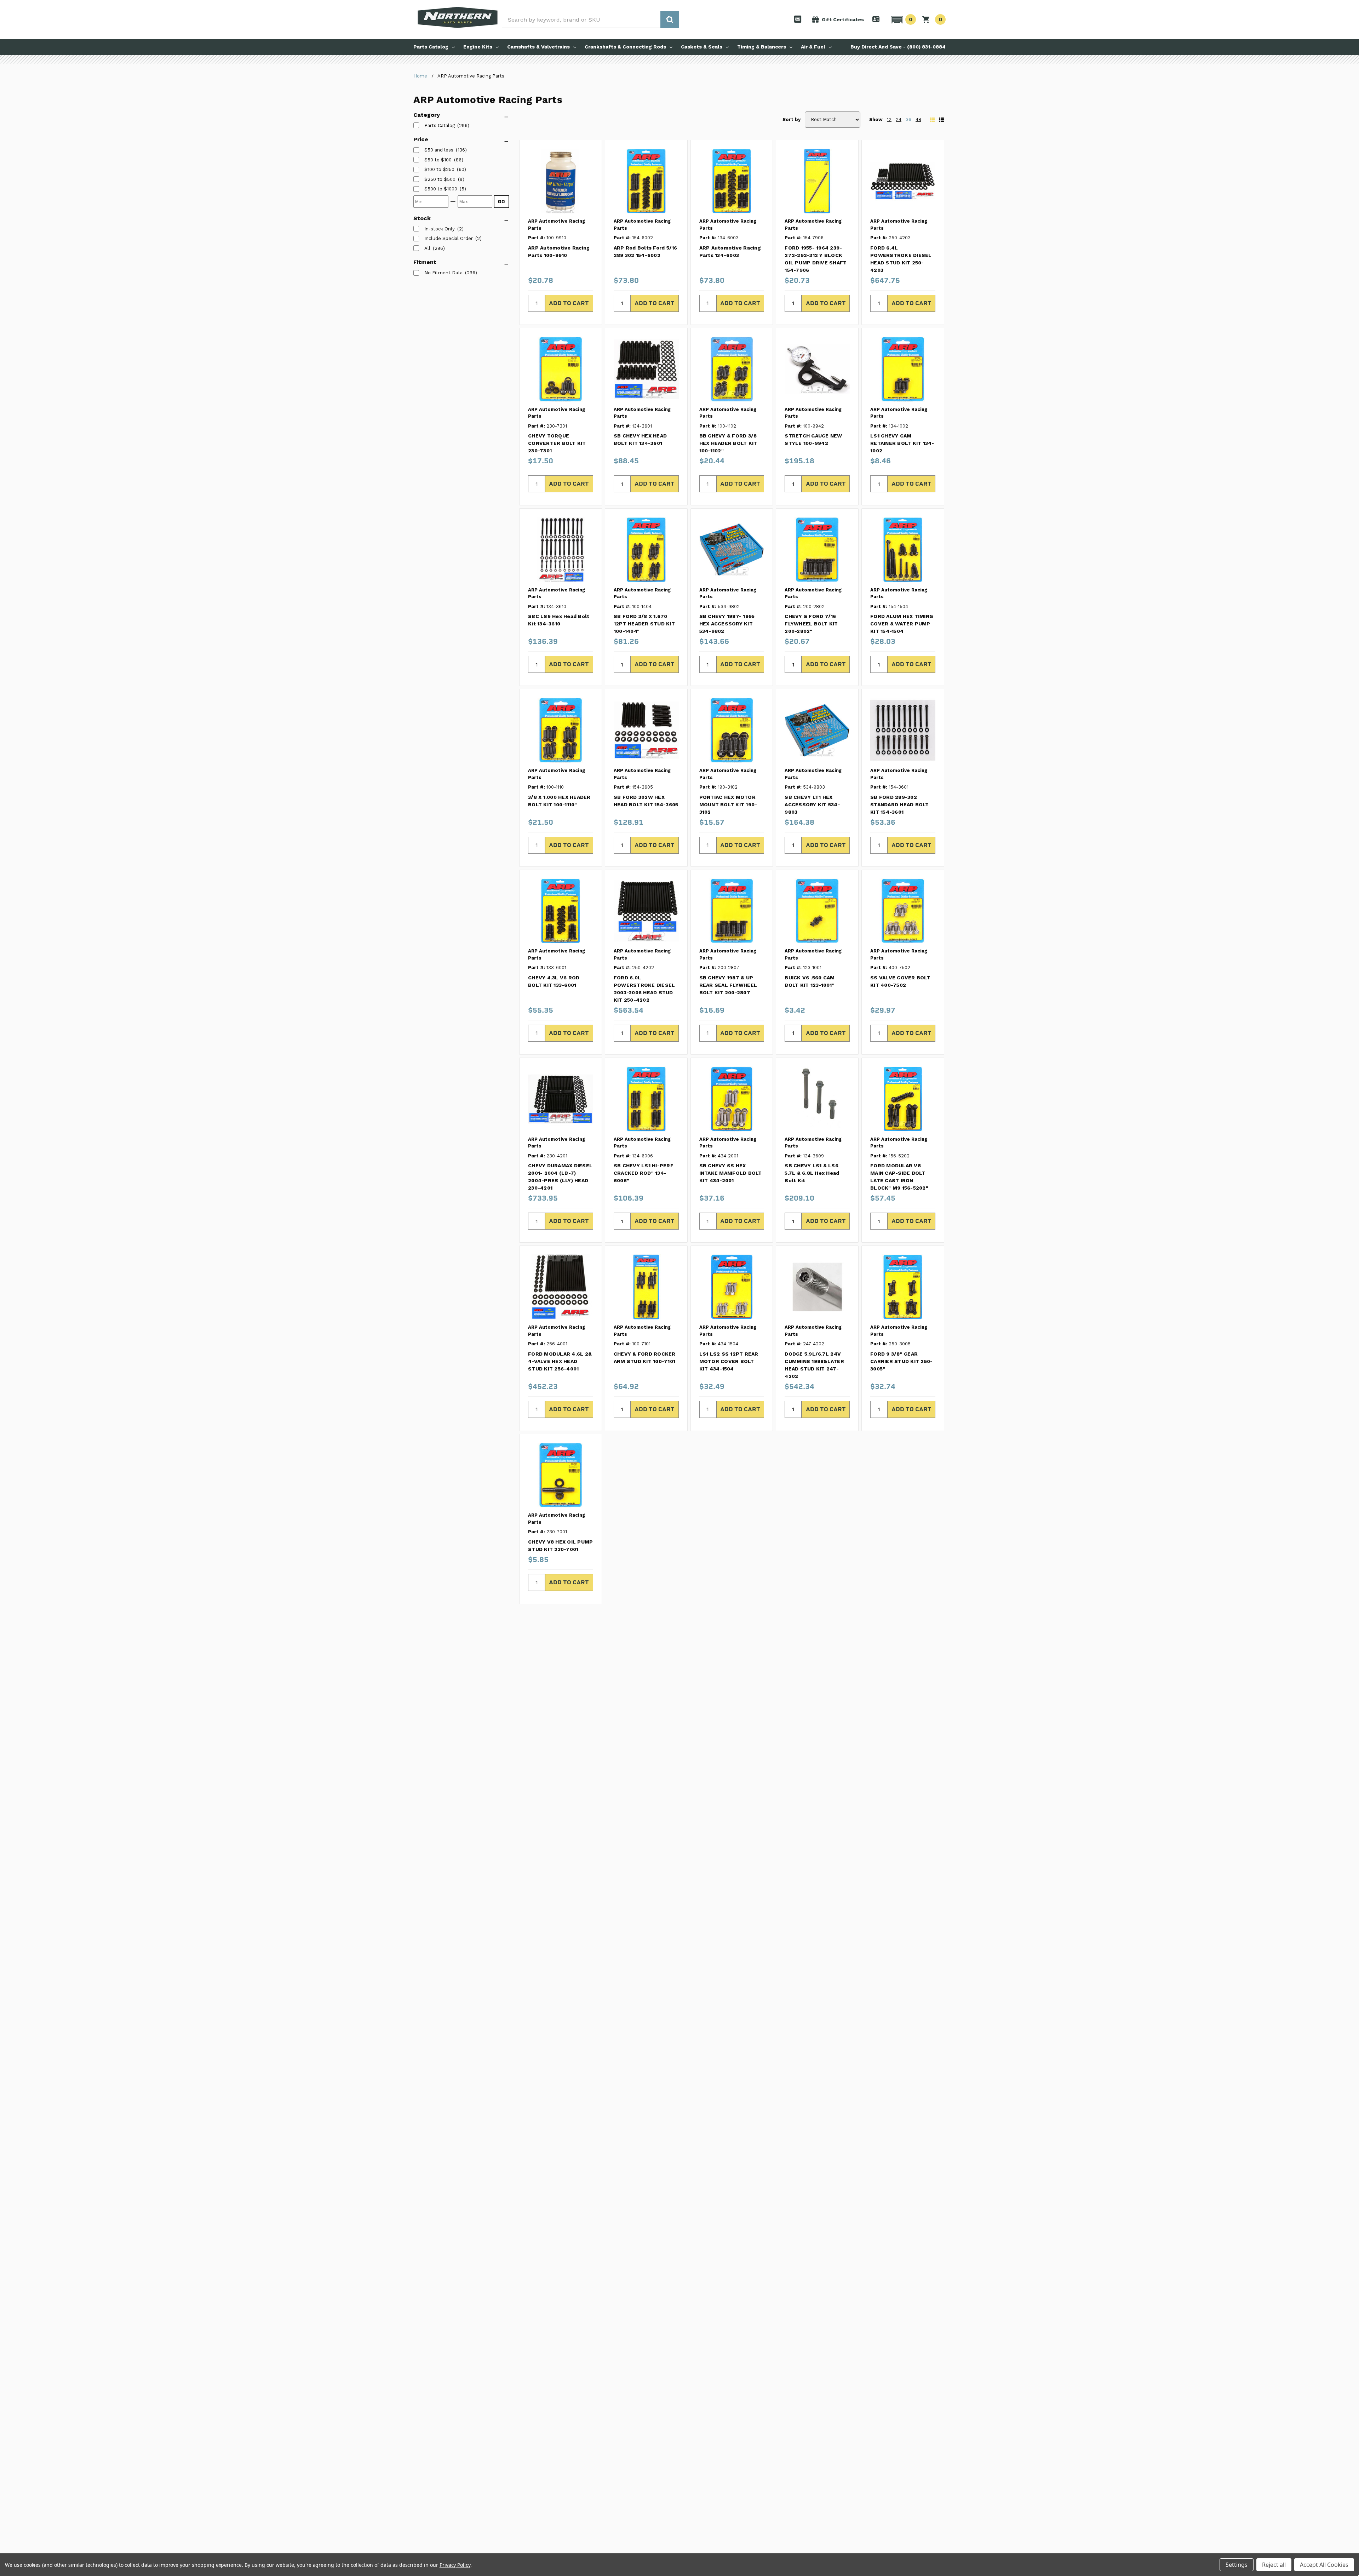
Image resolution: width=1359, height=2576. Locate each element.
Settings (1237, 2565)
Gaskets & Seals (702, 47)
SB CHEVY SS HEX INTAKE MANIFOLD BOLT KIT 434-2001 (731, 1173)
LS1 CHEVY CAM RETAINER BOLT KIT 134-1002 (902, 443)
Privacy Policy (455, 2565)
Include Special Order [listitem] (449, 238)
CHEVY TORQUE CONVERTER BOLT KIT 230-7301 (557, 443)
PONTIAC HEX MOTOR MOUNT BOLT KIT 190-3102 (728, 805)
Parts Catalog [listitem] (440, 125)
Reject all (1274, 2565)
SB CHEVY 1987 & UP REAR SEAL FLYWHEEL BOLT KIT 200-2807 (728, 985)
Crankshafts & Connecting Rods (625, 47)
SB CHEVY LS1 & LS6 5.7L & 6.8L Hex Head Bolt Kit (812, 1173)
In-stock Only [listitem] (440, 229)
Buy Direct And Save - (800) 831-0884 (898, 47)
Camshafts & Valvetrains (538, 47)
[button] (902, 19)
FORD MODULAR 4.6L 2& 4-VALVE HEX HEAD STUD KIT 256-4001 (560, 1361)
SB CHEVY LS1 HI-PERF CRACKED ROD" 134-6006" (644, 1173)
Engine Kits (478, 47)
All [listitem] (427, 248)
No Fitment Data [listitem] (443, 273)
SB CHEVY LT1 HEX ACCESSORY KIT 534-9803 (812, 805)
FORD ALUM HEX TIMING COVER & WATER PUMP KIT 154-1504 (902, 624)
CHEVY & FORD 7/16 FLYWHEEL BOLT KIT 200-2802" (811, 624)
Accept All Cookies (1324, 2565)
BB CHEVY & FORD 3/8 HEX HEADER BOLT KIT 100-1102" (728, 443)
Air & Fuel (813, 47)
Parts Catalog (431, 47)
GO (501, 202)
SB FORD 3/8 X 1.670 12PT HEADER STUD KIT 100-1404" (644, 624)
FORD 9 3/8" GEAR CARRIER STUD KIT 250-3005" (901, 1361)
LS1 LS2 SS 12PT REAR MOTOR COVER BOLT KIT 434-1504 (729, 1361)
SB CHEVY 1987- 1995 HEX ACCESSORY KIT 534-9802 (727, 624)
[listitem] (439, 150)
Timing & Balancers (762, 47)
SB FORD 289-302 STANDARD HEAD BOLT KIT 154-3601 (900, 805)
